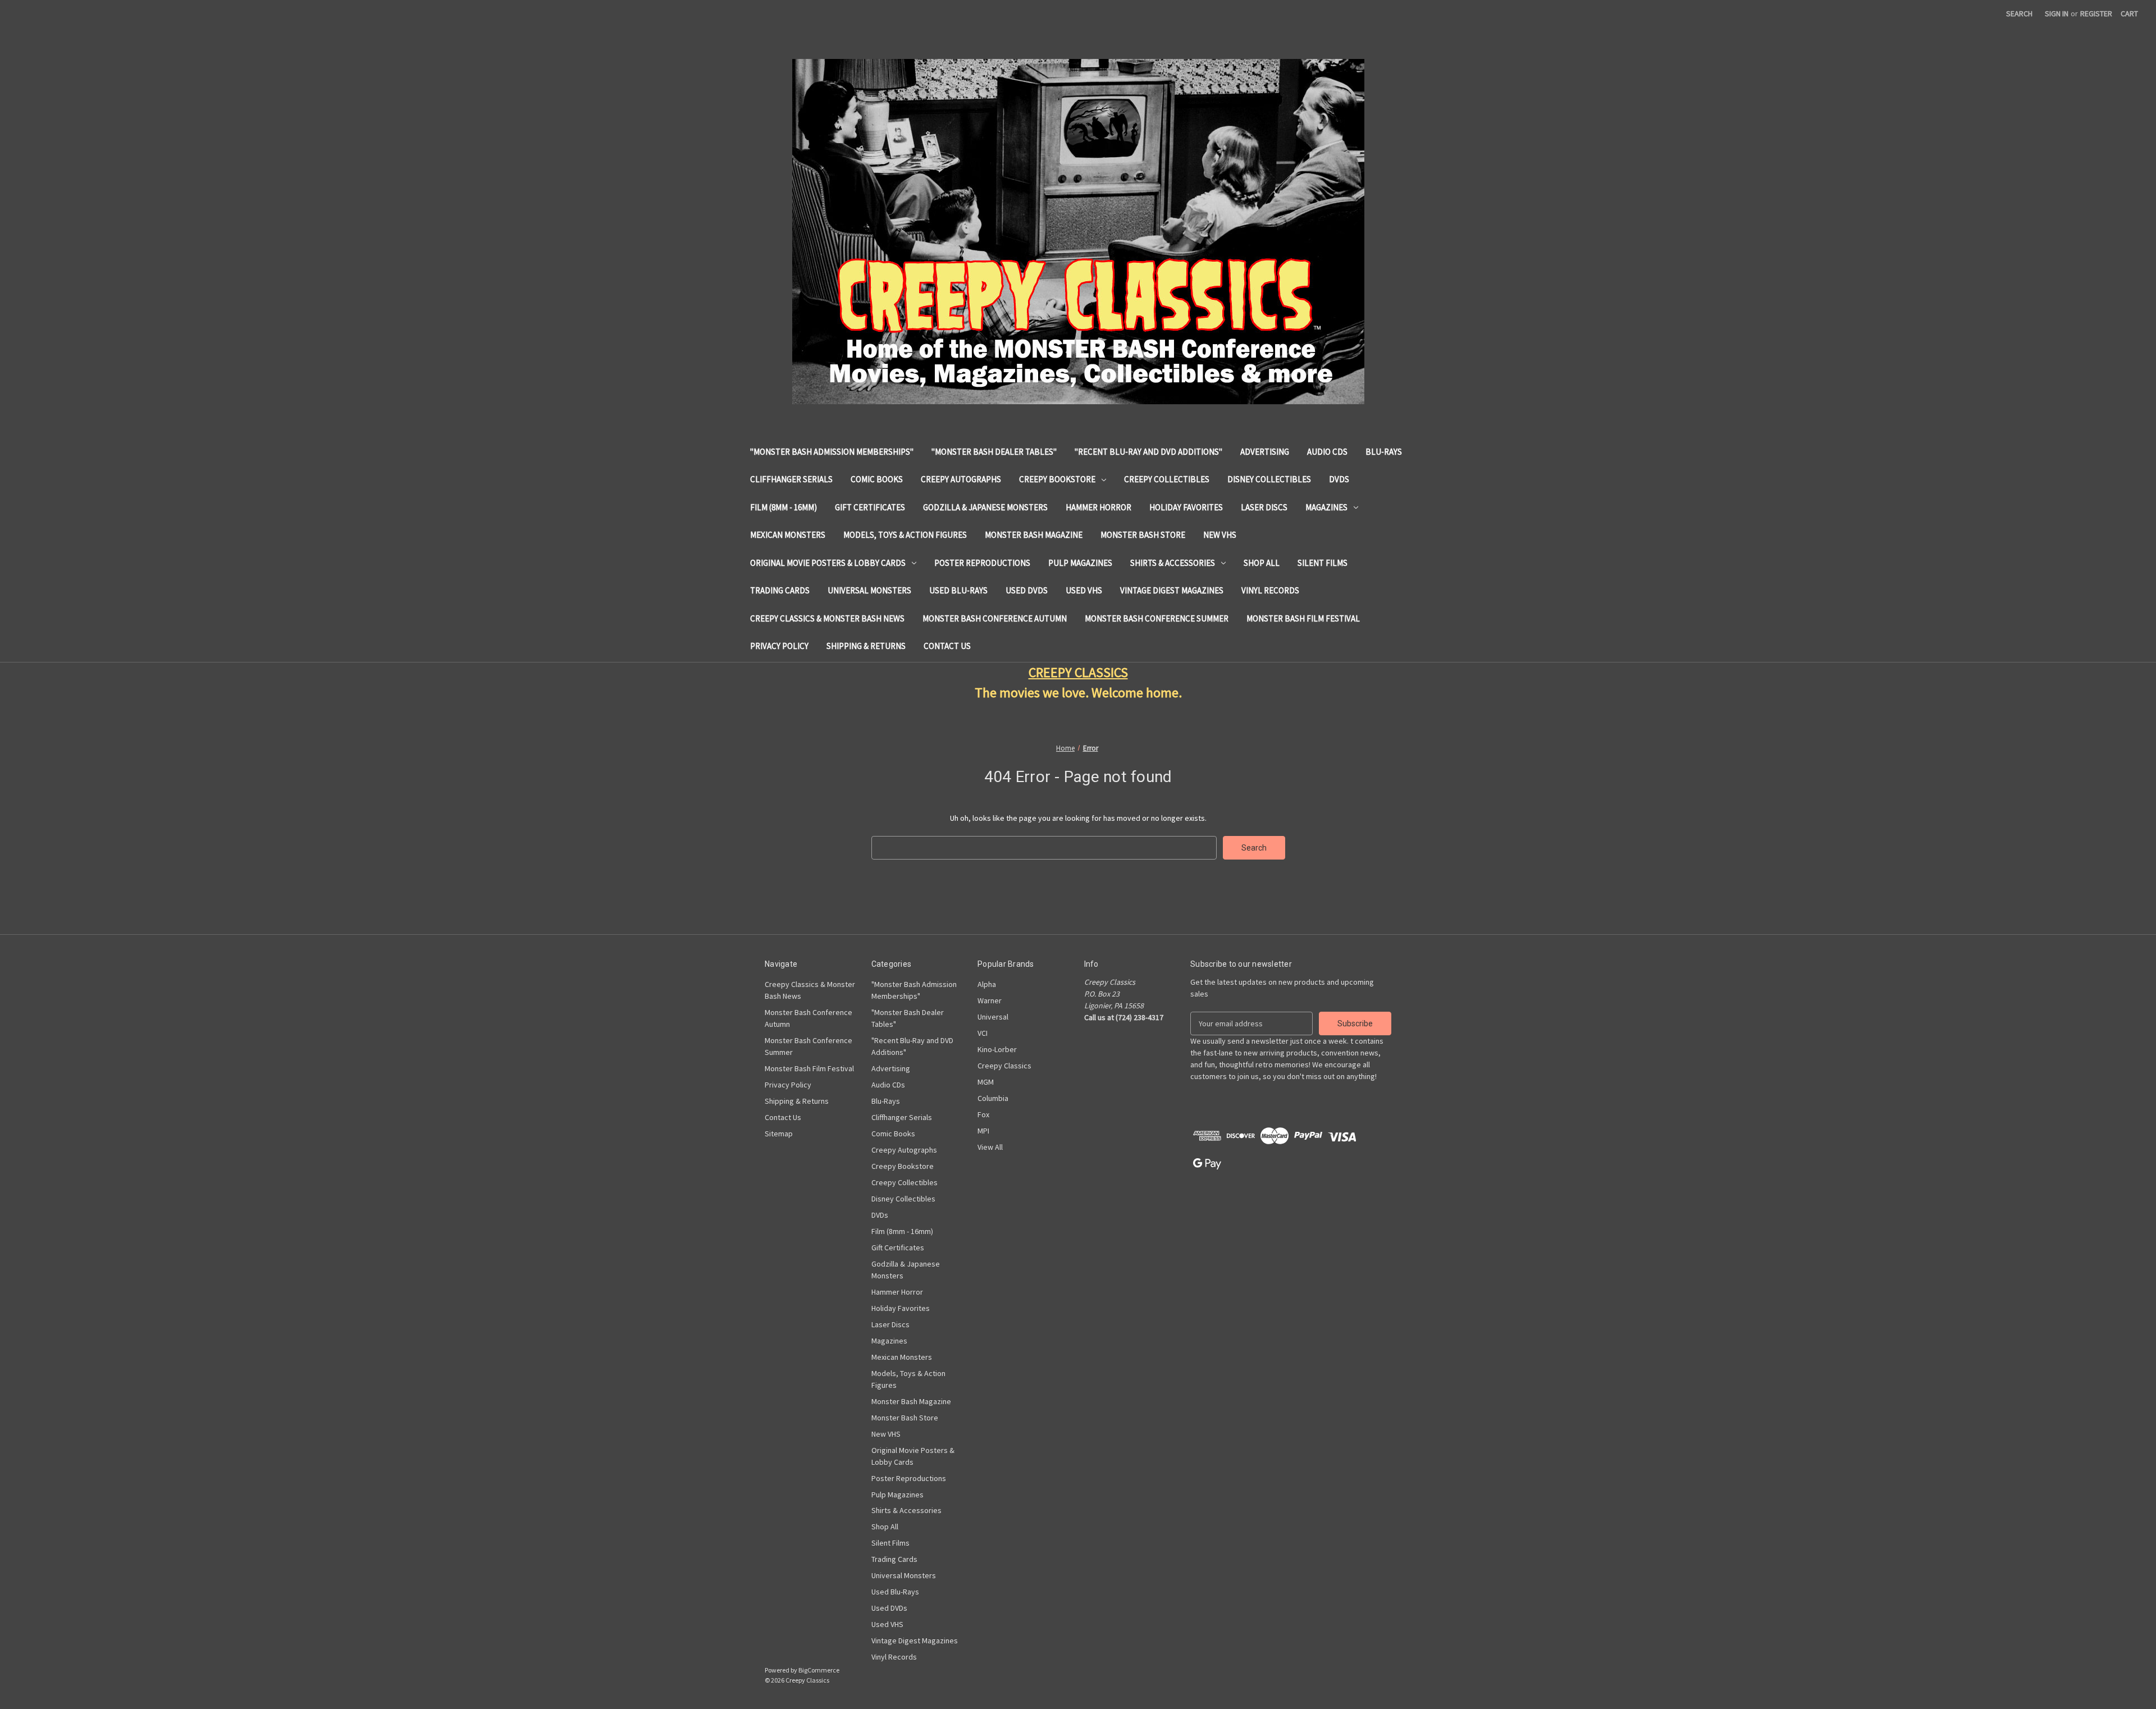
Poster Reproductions (982, 563)
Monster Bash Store (1143, 535)
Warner (990, 1000)
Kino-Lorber (997, 1049)
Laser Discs (1264, 507)
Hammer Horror (1098, 507)
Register (2096, 13)
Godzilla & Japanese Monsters (985, 507)
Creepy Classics (1004, 1066)
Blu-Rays (1384, 452)
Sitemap (779, 1134)
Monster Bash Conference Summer (1157, 618)
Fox (983, 1114)
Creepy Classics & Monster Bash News (827, 618)
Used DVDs (1027, 590)
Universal (993, 1017)
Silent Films (1323, 563)
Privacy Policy (779, 646)
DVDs (1339, 479)
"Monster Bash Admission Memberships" (832, 452)
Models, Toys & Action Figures (905, 535)
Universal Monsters (869, 590)
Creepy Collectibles (1167, 479)
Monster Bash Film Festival (1303, 618)
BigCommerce (819, 1670)
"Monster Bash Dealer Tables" (994, 452)
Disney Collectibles (1269, 479)
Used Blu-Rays (958, 590)
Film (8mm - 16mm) (784, 507)
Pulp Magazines (1080, 563)
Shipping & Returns (866, 646)
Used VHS (1084, 590)
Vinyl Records (1270, 590)
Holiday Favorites (1186, 507)
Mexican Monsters (788, 535)
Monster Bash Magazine (1034, 535)
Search (2019, 13)
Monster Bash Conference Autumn (995, 618)
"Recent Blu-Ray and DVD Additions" (1148, 452)
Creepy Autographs (961, 479)
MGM (986, 1082)
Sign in (2057, 13)
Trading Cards (780, 590)
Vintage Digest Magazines (1172, 590)
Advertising (1265, 452)
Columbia (993, 1098)
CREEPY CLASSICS (1078, 672)
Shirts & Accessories (1173, 563)
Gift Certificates (870, 507)
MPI (983, 1131)
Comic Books (877, 479)
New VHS (1220, 535)
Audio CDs (1327, 452)
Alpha (987, 984)
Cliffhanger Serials (791, 479)
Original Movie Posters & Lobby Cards (828, 563)
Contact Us (947, 646)
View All (990, 1147)
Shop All (1262, 563)
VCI (983, 1033)
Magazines (1326, 507)
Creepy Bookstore (1057, 479)
